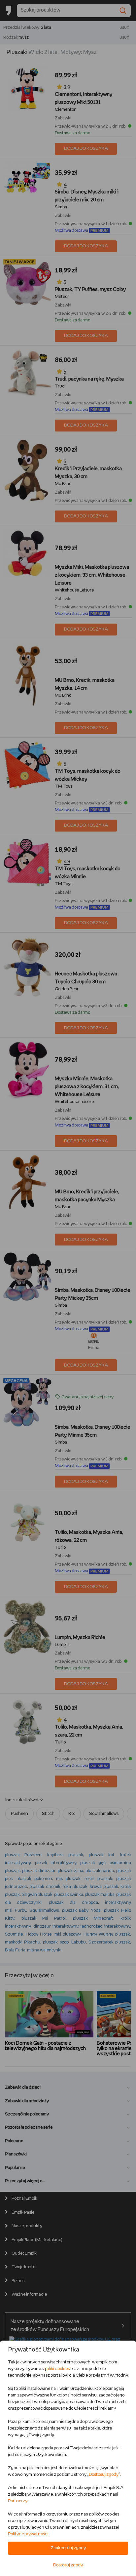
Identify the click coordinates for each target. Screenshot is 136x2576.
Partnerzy (17, 2501)
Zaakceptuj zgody (68, 2548)
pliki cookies (58, 2369)
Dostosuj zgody (104, 2475)
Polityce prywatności (28, 2534)
